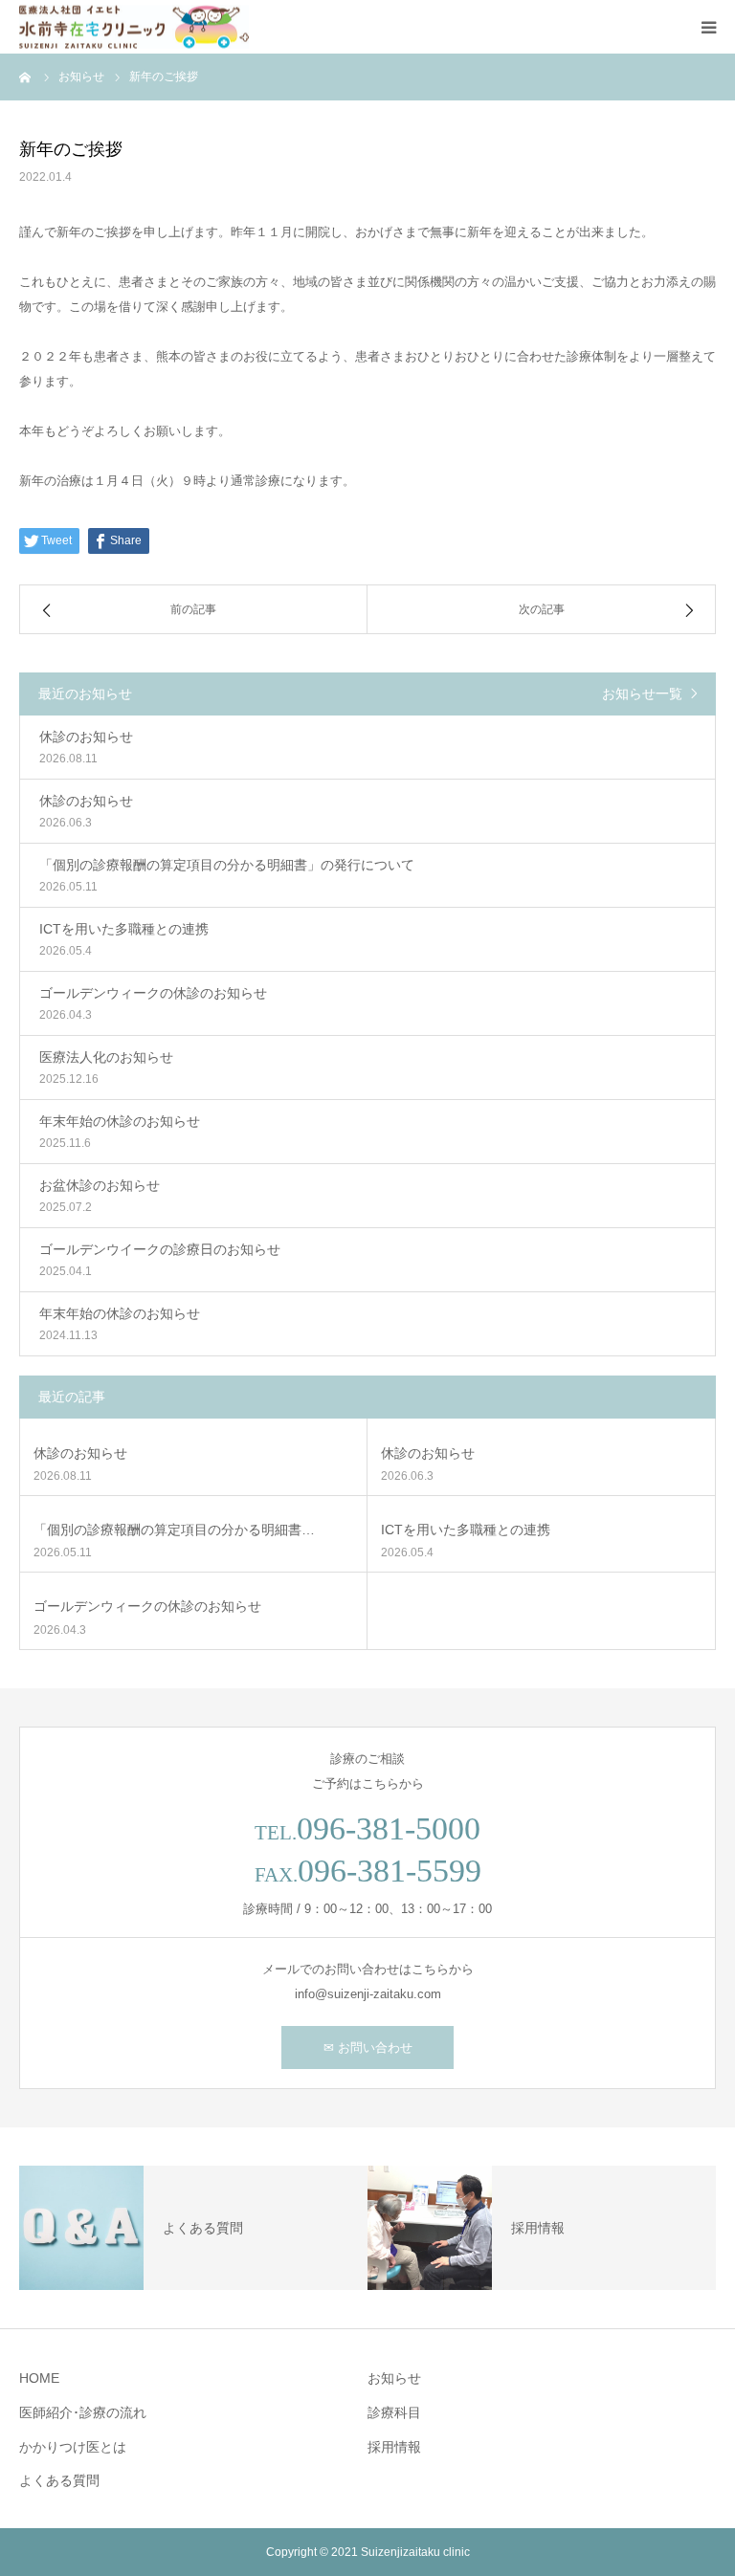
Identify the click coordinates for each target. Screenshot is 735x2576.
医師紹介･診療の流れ (83, 2412)
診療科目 (394, 2412)
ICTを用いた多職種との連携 (466, 1530)
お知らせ (394, 2378)
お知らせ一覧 (642, 694)
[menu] (708, 27)
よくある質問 (59, 2480)
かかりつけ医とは (73, 2447)
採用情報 (394, 2447)
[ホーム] (26, 77)
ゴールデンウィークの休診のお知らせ (147, 1606)
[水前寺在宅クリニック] (134, 27)
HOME (39, 2378)
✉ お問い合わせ (368, 2048)
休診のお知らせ (80, 1453)
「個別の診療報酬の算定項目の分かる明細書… (174, 1530)
